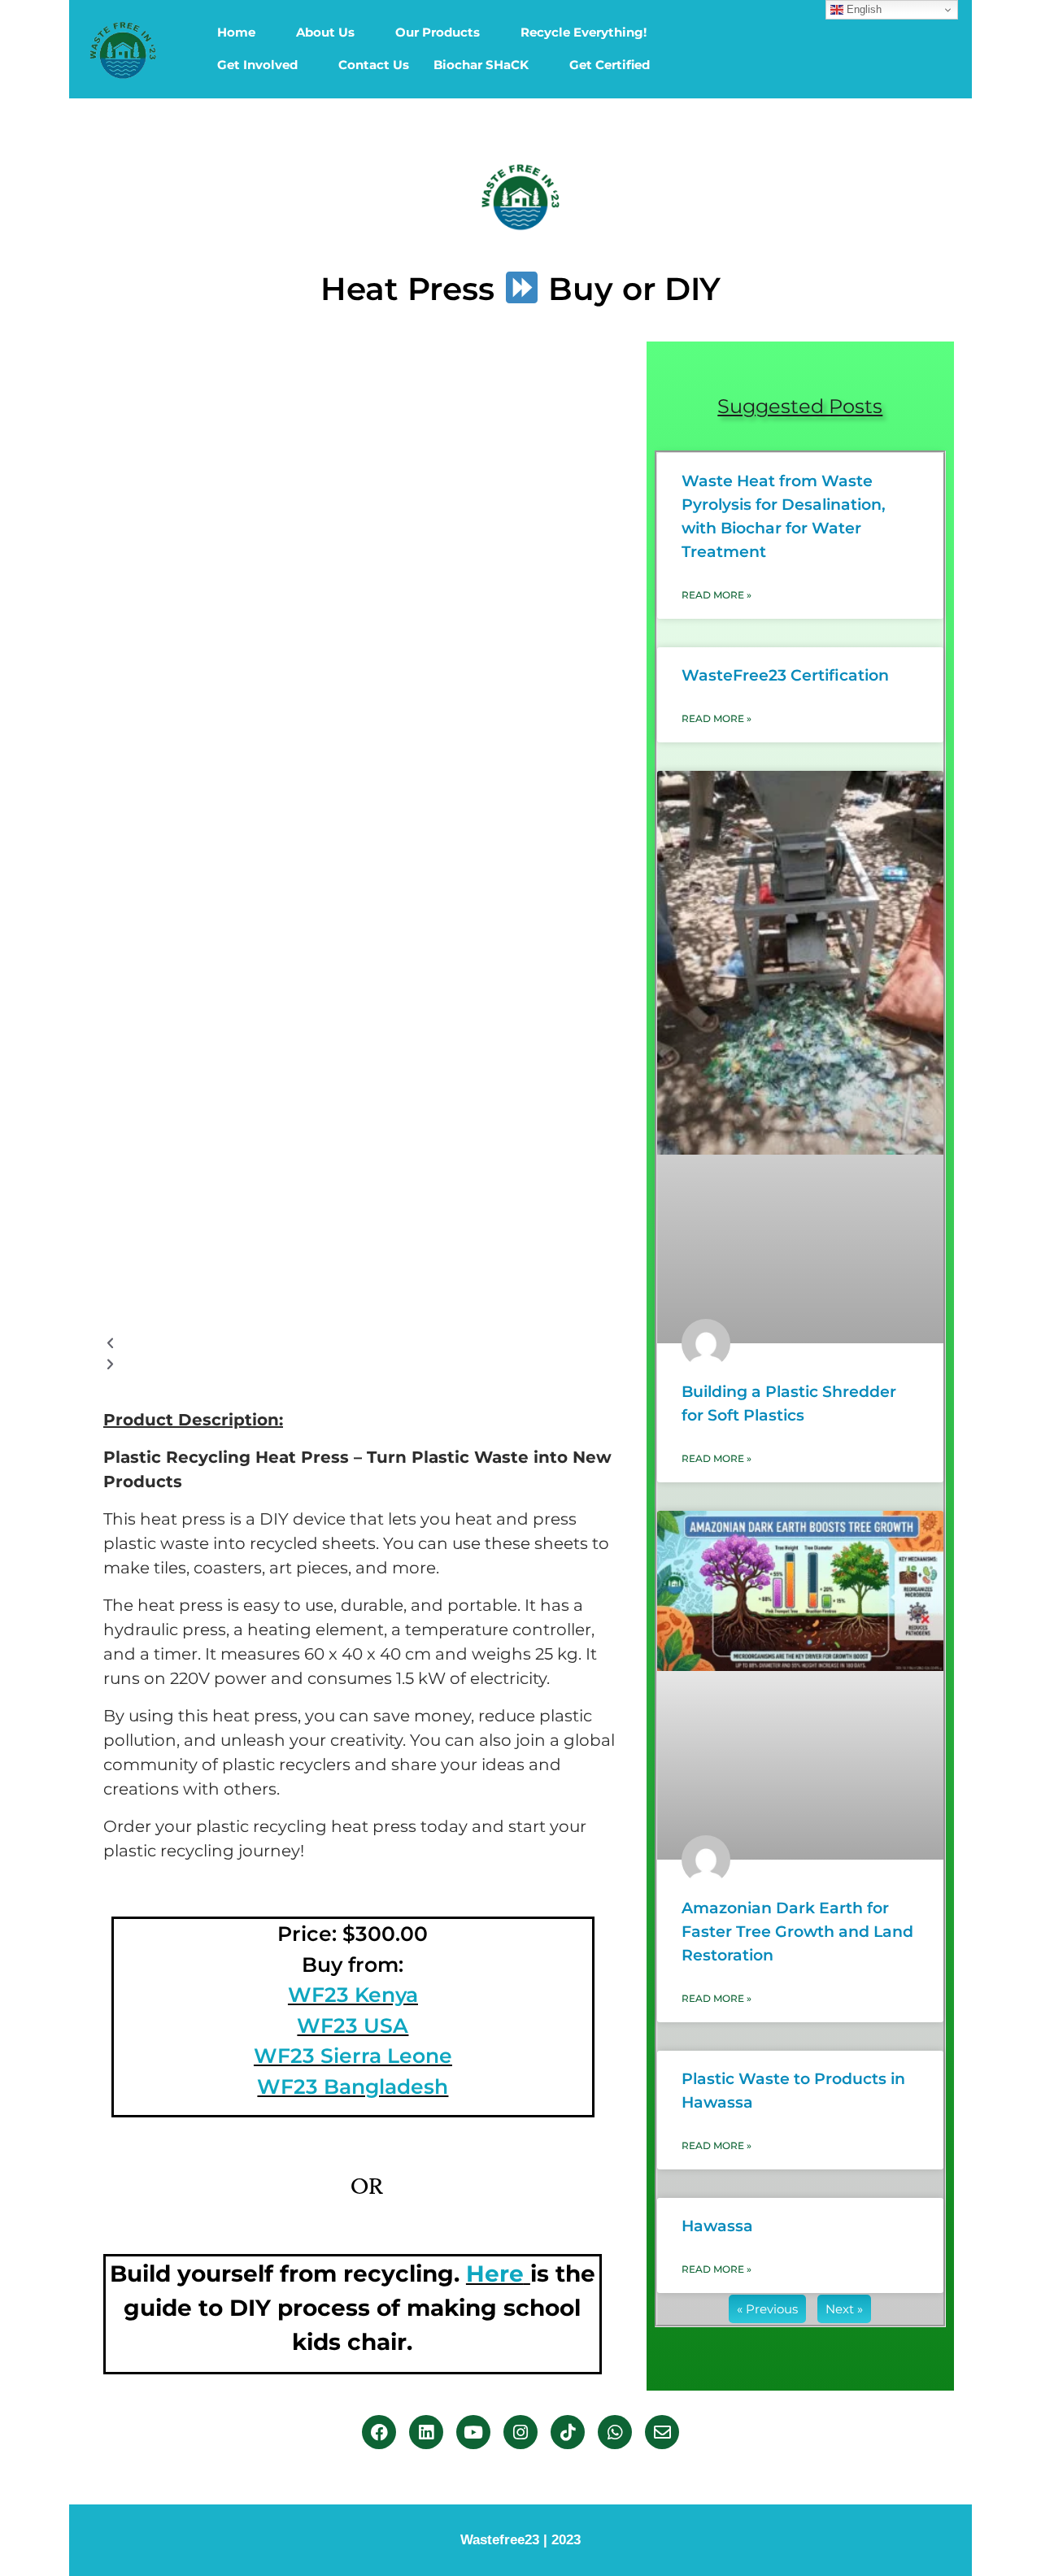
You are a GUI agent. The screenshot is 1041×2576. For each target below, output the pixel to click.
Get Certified (610, 65)
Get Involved (257, 65)
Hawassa (717, 2226)
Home (236, 32)
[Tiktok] (568, 2432)
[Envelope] (662, 2432)
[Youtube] (473, 2432)
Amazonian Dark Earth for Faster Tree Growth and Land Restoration (797, 1932)
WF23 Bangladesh (353, 2086)
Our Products (438, 32)
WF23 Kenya (353, 1995)
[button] (367, 1344)
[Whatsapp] (615, 2432)
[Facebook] (379, 2432)
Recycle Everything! (584, 32)
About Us (325, 32)
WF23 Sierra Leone (353, 2056)
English (862, 9)
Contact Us (374, 65)
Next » (844, 2309)
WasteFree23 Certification (785, 675)
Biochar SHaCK (481, 65)
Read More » (717, 595)
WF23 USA (353, 2026)
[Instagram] (520, 2432)
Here (495, 2274)
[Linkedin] (426, 2432)
